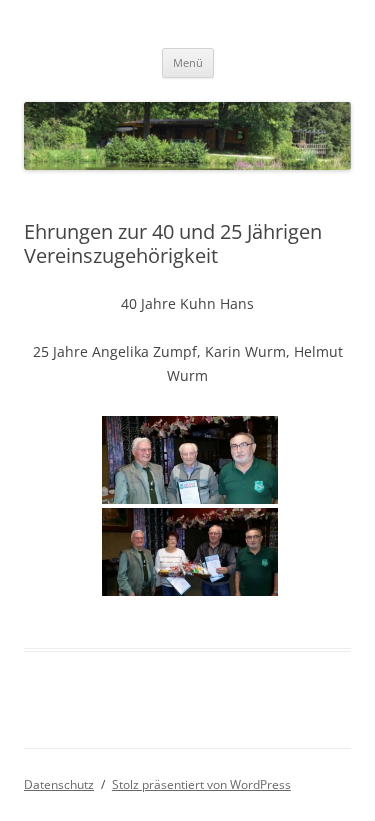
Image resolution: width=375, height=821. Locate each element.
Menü (188, 62)
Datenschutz (59, 784)
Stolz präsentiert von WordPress (201, 784)
